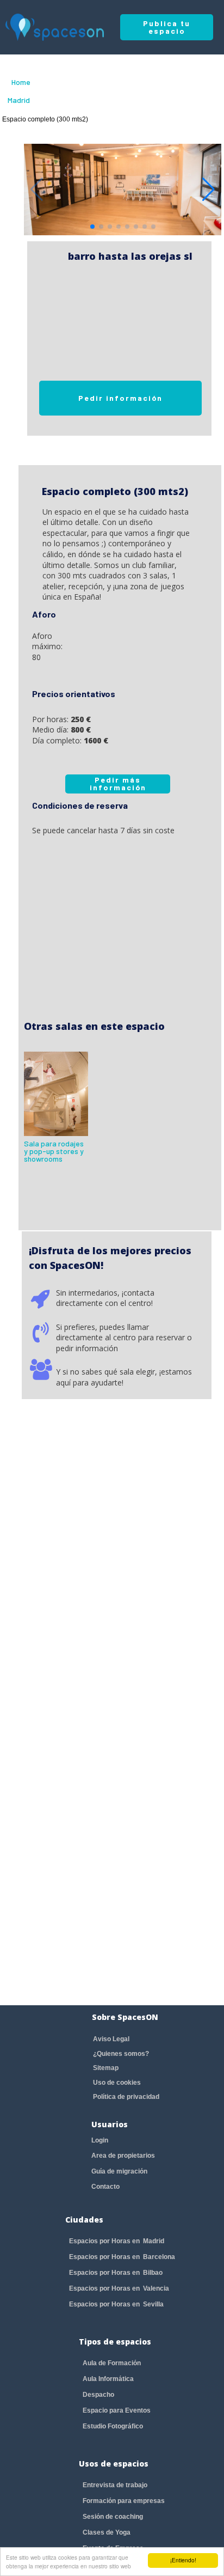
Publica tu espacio (167, 27)
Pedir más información (118, 783)
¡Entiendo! (183, 2560)
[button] (209, 190)
